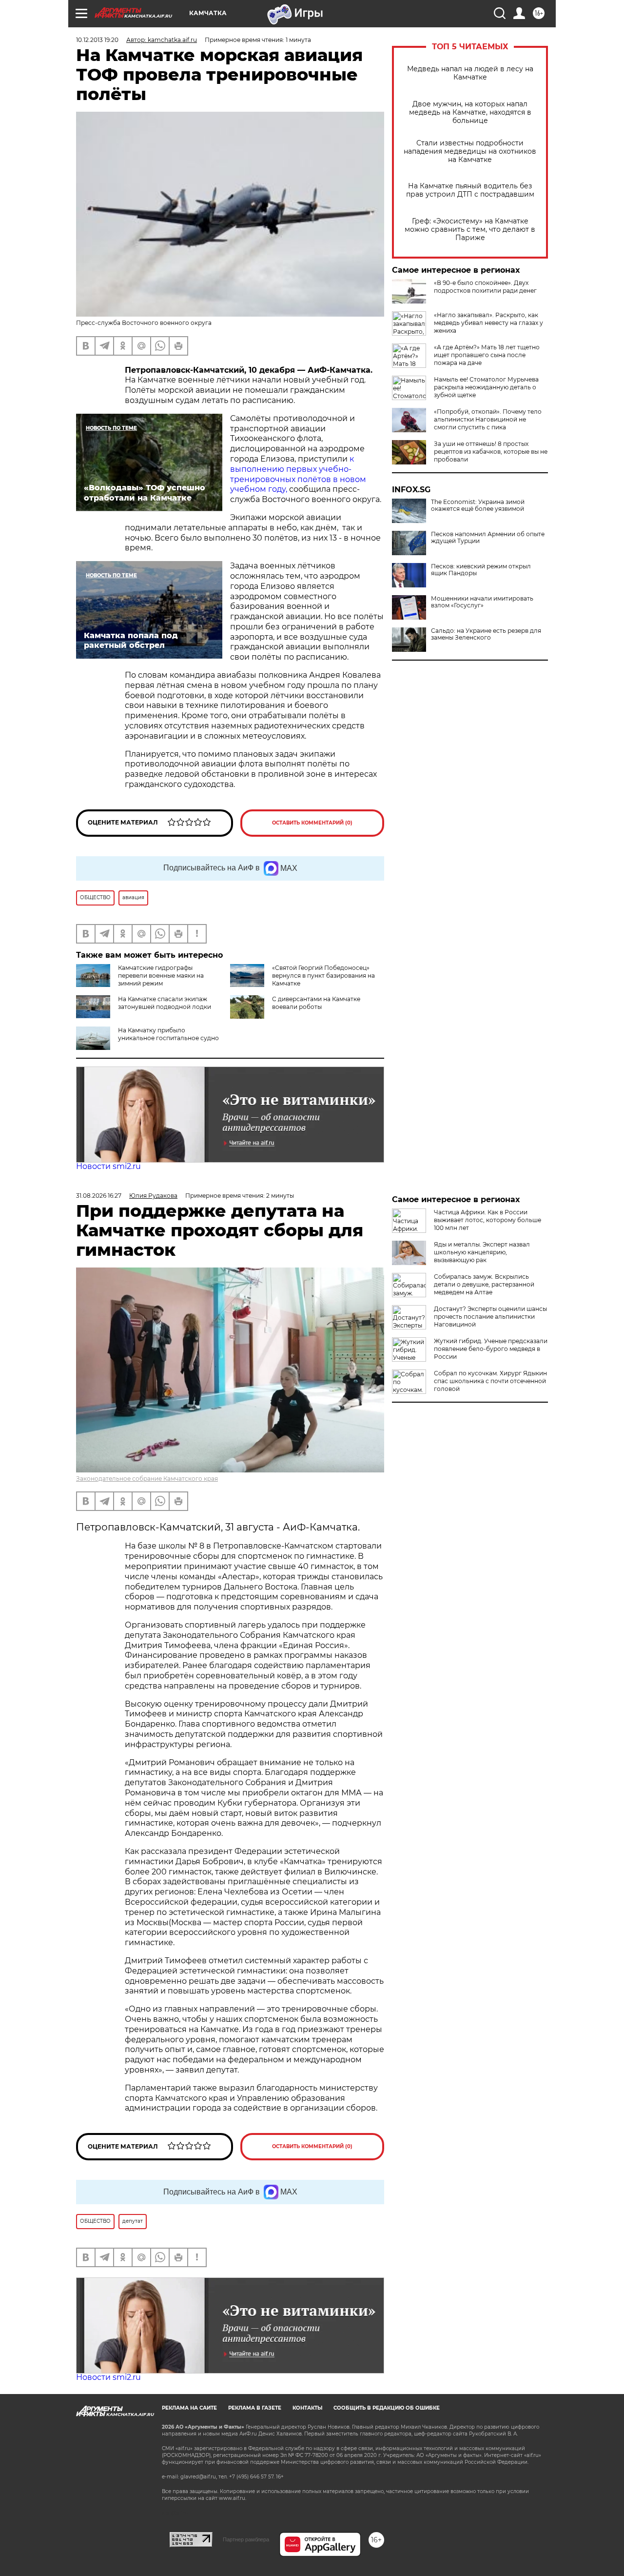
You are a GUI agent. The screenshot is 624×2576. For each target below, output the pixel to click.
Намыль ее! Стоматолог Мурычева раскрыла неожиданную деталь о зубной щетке (486, 387)
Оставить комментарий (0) (312, 823)
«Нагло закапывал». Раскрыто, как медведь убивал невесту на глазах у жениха (488, 323)
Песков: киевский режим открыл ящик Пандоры (481, 570)
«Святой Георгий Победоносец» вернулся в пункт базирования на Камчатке (323, 976)
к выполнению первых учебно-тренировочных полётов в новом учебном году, (298, 474)
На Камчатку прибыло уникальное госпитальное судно (168, 1034)
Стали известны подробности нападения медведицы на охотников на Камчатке (470, 151)
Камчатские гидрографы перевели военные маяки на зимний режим (161, 976)
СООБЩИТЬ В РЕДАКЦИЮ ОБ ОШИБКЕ (387, 2408)
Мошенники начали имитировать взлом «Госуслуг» (482, 602)
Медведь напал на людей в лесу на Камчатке (470, 73)
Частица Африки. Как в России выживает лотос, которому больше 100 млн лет (487, 1220)
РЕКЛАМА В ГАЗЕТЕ (255, 2408)
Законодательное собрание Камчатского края (147, 1479)
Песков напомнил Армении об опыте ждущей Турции (488, 538)
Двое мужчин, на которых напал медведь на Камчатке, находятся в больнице (470, 112)
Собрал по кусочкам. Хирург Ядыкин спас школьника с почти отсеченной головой (490, 1381)
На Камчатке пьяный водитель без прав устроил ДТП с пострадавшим (470, 190)
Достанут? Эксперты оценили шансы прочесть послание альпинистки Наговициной (490, 1317)
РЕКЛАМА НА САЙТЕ (189, 2408)
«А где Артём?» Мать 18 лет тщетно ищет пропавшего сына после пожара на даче (487, 355)
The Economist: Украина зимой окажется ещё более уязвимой (478, 505)
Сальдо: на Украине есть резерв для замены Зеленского (486, 634)
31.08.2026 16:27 (99, 1196)
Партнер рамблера (246, 2539)
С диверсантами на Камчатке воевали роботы (316, 1003)
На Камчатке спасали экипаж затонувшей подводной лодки (165, 1003)
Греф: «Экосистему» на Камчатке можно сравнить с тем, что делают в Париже (470, 230)
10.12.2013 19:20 (97, 40)
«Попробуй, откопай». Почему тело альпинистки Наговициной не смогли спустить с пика (488, 419)
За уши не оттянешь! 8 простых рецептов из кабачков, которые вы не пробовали (491, 452)
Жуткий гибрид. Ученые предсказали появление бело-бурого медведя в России (491, 1349)
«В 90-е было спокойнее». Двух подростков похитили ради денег (485, 287)
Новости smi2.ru (108, 1166)
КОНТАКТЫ (307, 2408)
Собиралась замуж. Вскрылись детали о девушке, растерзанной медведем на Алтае (484, 1284)
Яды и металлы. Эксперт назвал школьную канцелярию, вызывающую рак (482, 1252)
